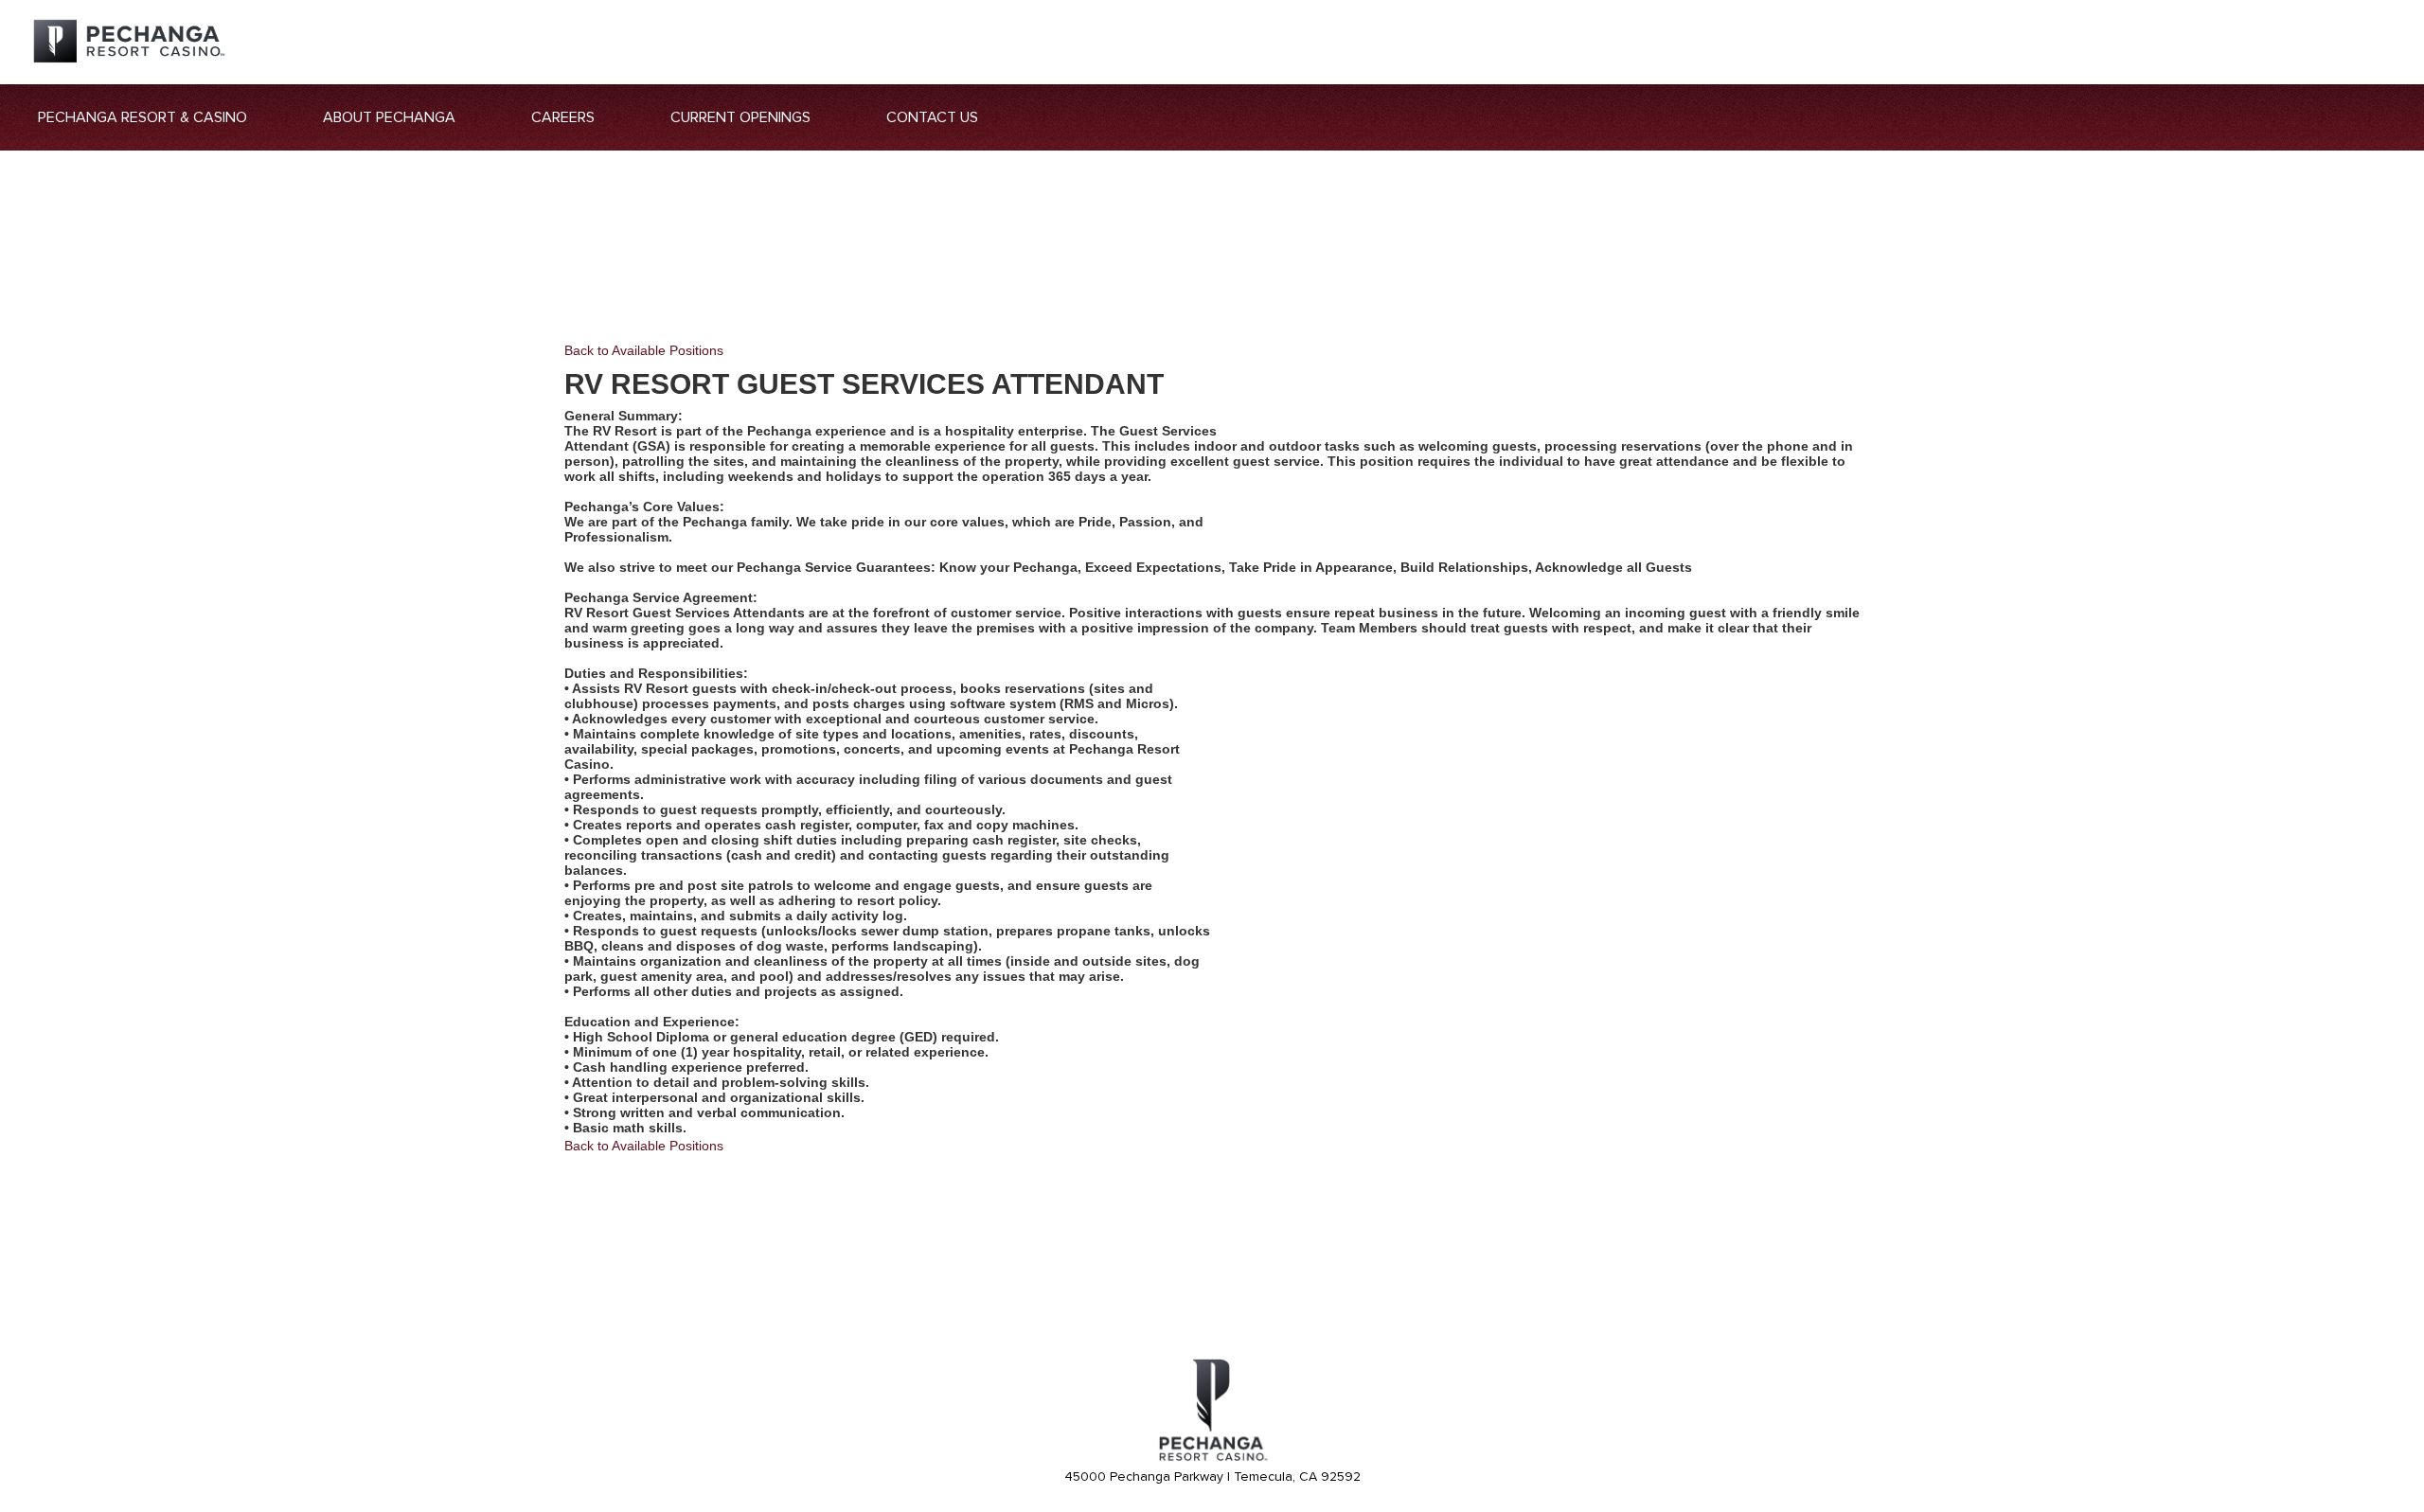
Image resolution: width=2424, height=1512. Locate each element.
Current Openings (740, 117)
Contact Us (932, 117)
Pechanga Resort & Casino (143, 117)
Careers (563, 117)
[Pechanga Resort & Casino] (1212, 1458)
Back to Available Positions (644, 350)
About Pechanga (389, 117)
